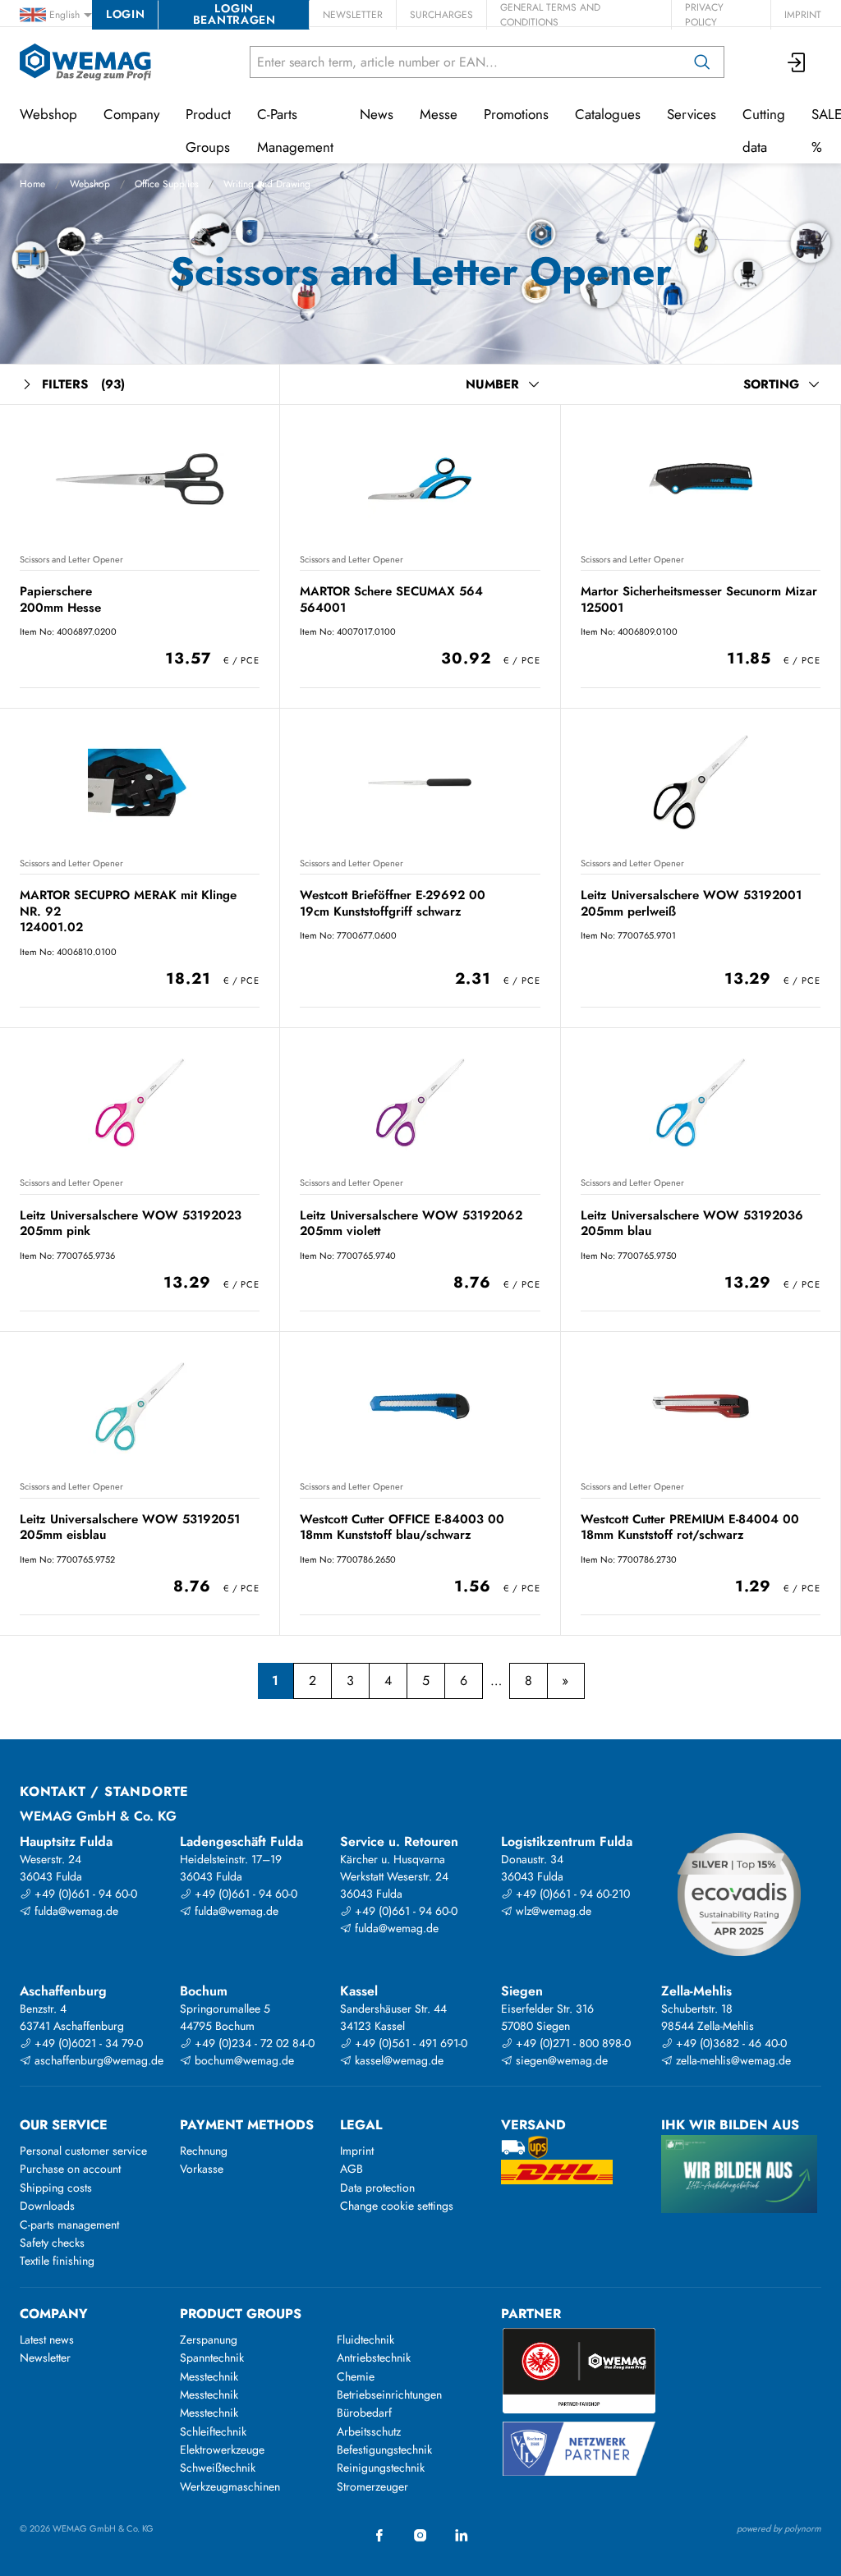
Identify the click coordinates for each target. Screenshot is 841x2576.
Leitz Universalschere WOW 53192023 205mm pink (131, 1223)
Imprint (803, 15)
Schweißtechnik (218, 2468)
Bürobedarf (364, 2413)
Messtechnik (209, 2376)
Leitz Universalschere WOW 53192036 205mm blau (692, 1223)
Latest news (47, 2340)
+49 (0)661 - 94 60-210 (571, 1894)
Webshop (90, 184)
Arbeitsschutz (369, 2431)
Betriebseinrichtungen (389, 2395)
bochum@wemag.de (243, 2060)
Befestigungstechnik (384, 2450)
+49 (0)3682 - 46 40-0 (730, 2043)
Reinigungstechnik (381, 2468)
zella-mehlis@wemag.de (732, 2060)
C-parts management (69, 2225)
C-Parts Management (295, 131)
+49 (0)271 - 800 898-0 (572, 2043)
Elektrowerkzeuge (222, 2450)
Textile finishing (57, 2261)
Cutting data (764, 131)
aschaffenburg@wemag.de (97, 2060)
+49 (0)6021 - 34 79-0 (87, 2043)
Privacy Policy (704, 15)
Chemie (356, 2376)
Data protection (377, 2188)
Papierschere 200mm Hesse (60, 599)
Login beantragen (234, 14)
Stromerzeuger (372, 2486)
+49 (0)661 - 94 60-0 (84, 1894)
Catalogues (608, 114)
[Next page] (565, 1681)
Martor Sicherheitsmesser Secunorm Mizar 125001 (699, 599)
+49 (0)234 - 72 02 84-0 (253, 2043)
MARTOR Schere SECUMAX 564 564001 (391, 599)
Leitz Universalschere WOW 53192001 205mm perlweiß (691, 903)
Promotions (516, 114)
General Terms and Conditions (550, 15)
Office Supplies (167, 184)
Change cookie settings (397, 2206)
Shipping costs (56, 2188)
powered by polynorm (779, 2528)
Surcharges (441, 15)
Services (692, 114)
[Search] (702, 62)
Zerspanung (209, 2340)
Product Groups (208, 131)
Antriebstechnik (374, 2358)
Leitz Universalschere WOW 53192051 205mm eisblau (130, 1527)
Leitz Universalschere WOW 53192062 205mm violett (411, 1223)
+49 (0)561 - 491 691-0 (409, 2043)
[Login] (797, 62)
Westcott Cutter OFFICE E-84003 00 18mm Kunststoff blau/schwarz (402, 1527)
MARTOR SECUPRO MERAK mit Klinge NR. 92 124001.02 (128, 911)
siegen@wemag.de (560, 2060)
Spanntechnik (212, 2358)
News (377, 114)
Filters (83, 384)
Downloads (47, 2206)
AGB (352, 2169)
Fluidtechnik (365, 2340)
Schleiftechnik (213, 2431)
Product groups (241, 2314)
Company (131, 114)
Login (125, 14)
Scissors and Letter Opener (71, 559)
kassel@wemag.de (398, 2060)
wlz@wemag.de (552, 1911)
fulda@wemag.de (75, 1911)
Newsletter (353, 15)
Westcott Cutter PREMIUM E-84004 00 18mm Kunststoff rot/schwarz (690, 1527)
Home (32, 184)
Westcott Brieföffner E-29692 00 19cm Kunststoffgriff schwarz (393, 903)
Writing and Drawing (267, 184)
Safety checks (52, 2243)
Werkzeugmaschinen (230, 2486)
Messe (439, 114)
